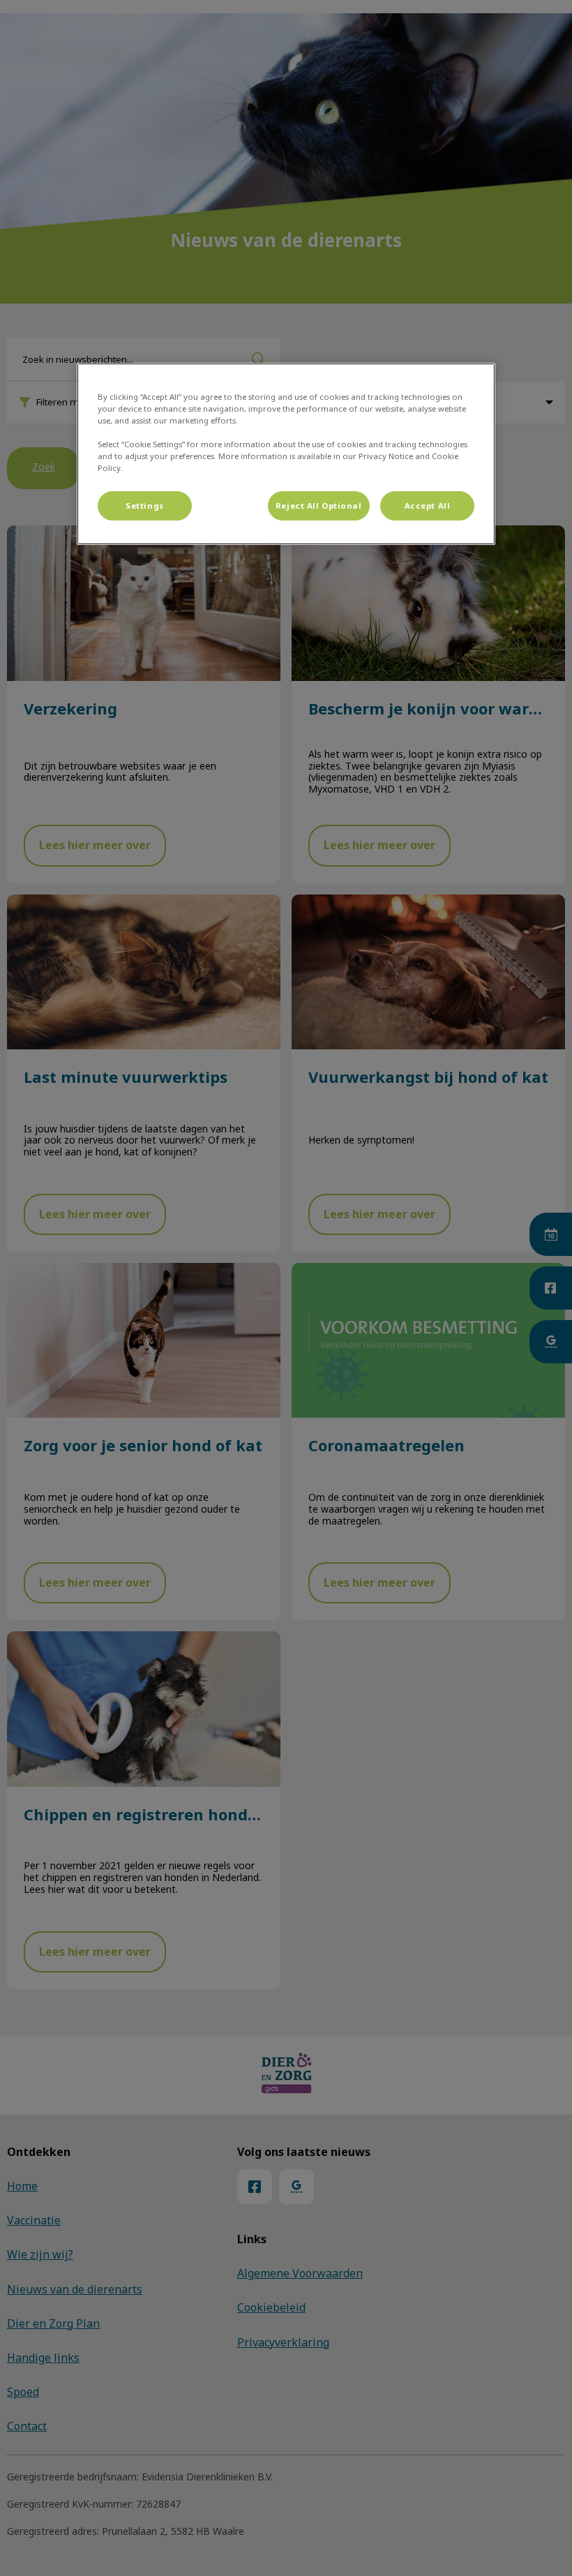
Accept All (428, 506)
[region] (286, 454)
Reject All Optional (319, 506)
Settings (145, 506)
